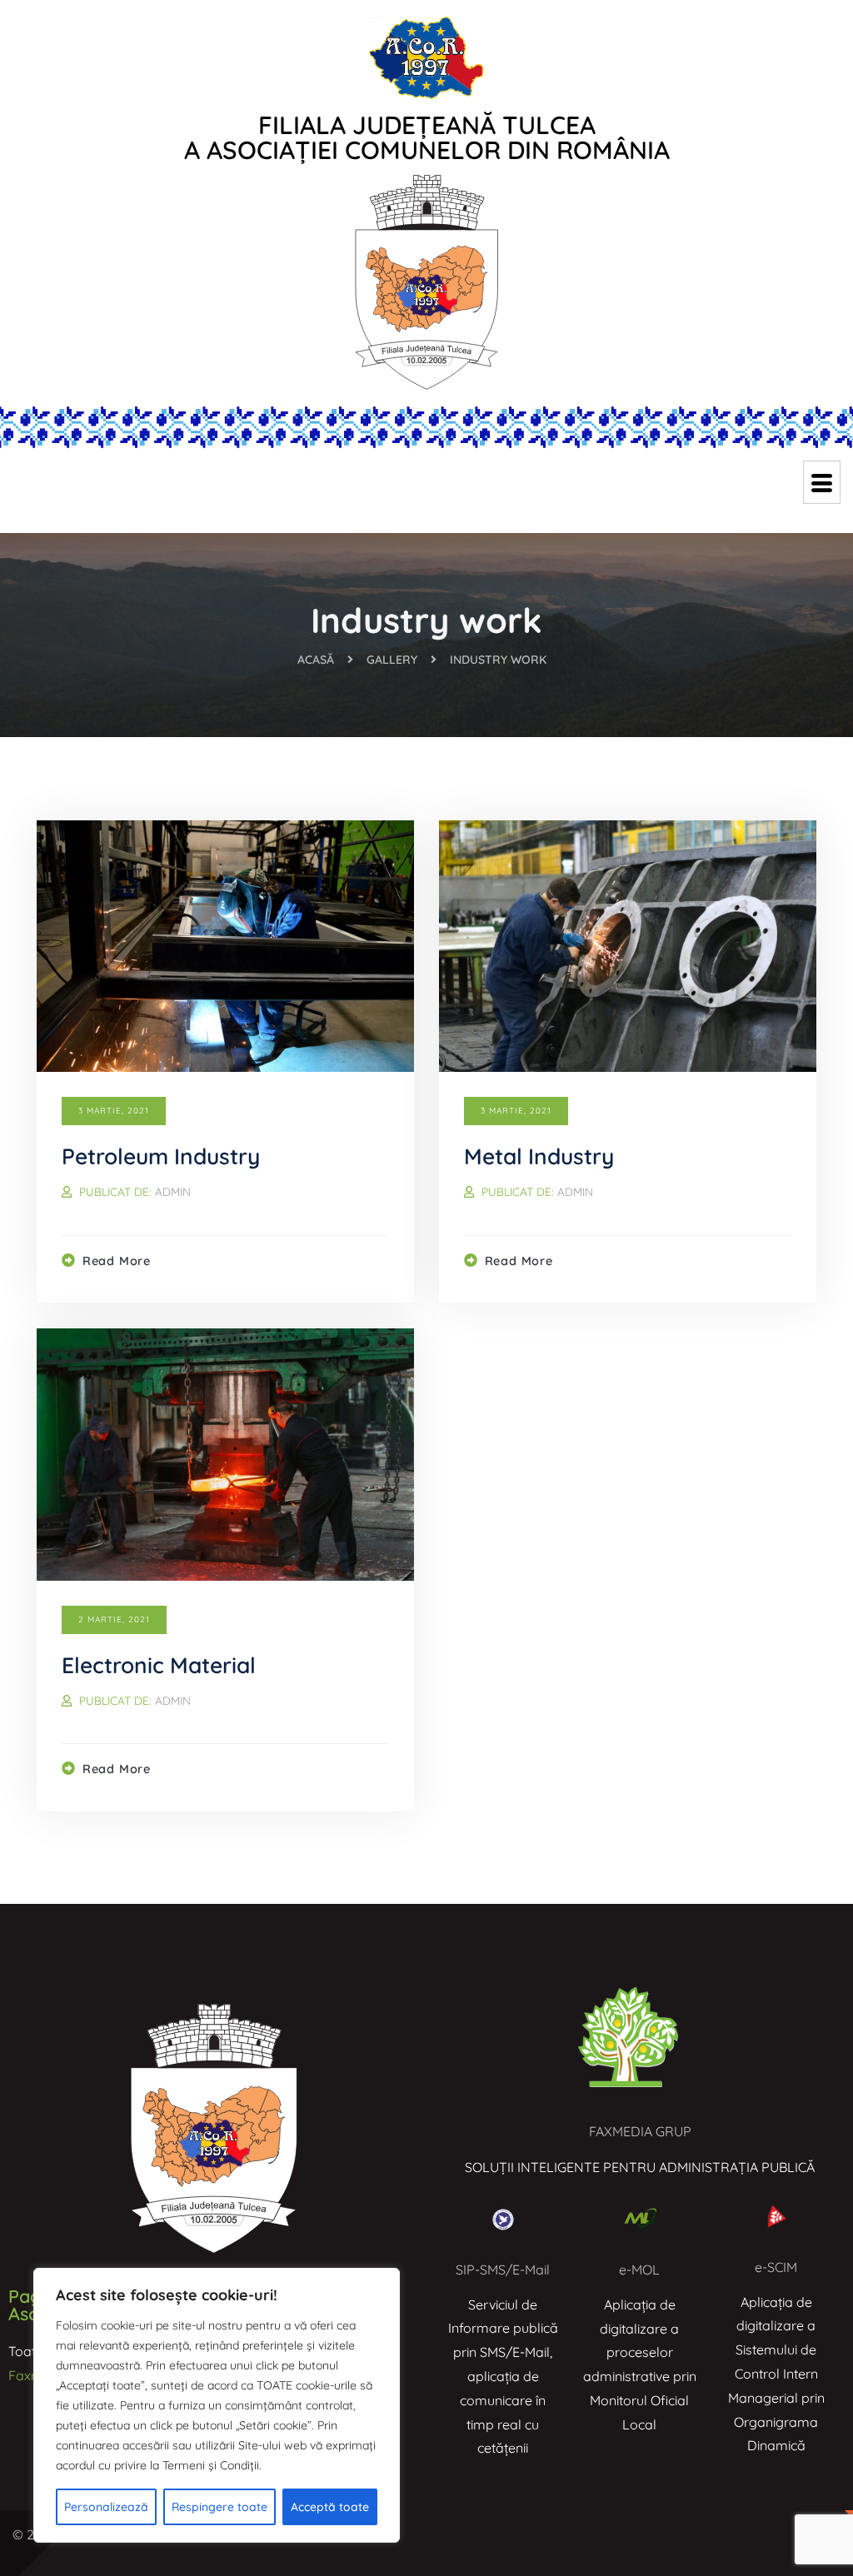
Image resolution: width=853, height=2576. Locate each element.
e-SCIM (776, 2267)
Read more (117, 1261)
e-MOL (639, 2270)
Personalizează (106, 2507)
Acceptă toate (330, 2507)
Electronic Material (159, 1665)
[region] (217, 2405)
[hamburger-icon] (822, 482)
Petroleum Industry (161, 1156)
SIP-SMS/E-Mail (503, 2270)
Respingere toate (219, 2507)
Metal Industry (539, 1156)
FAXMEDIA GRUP (640, 2131)
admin (173, 1191)
